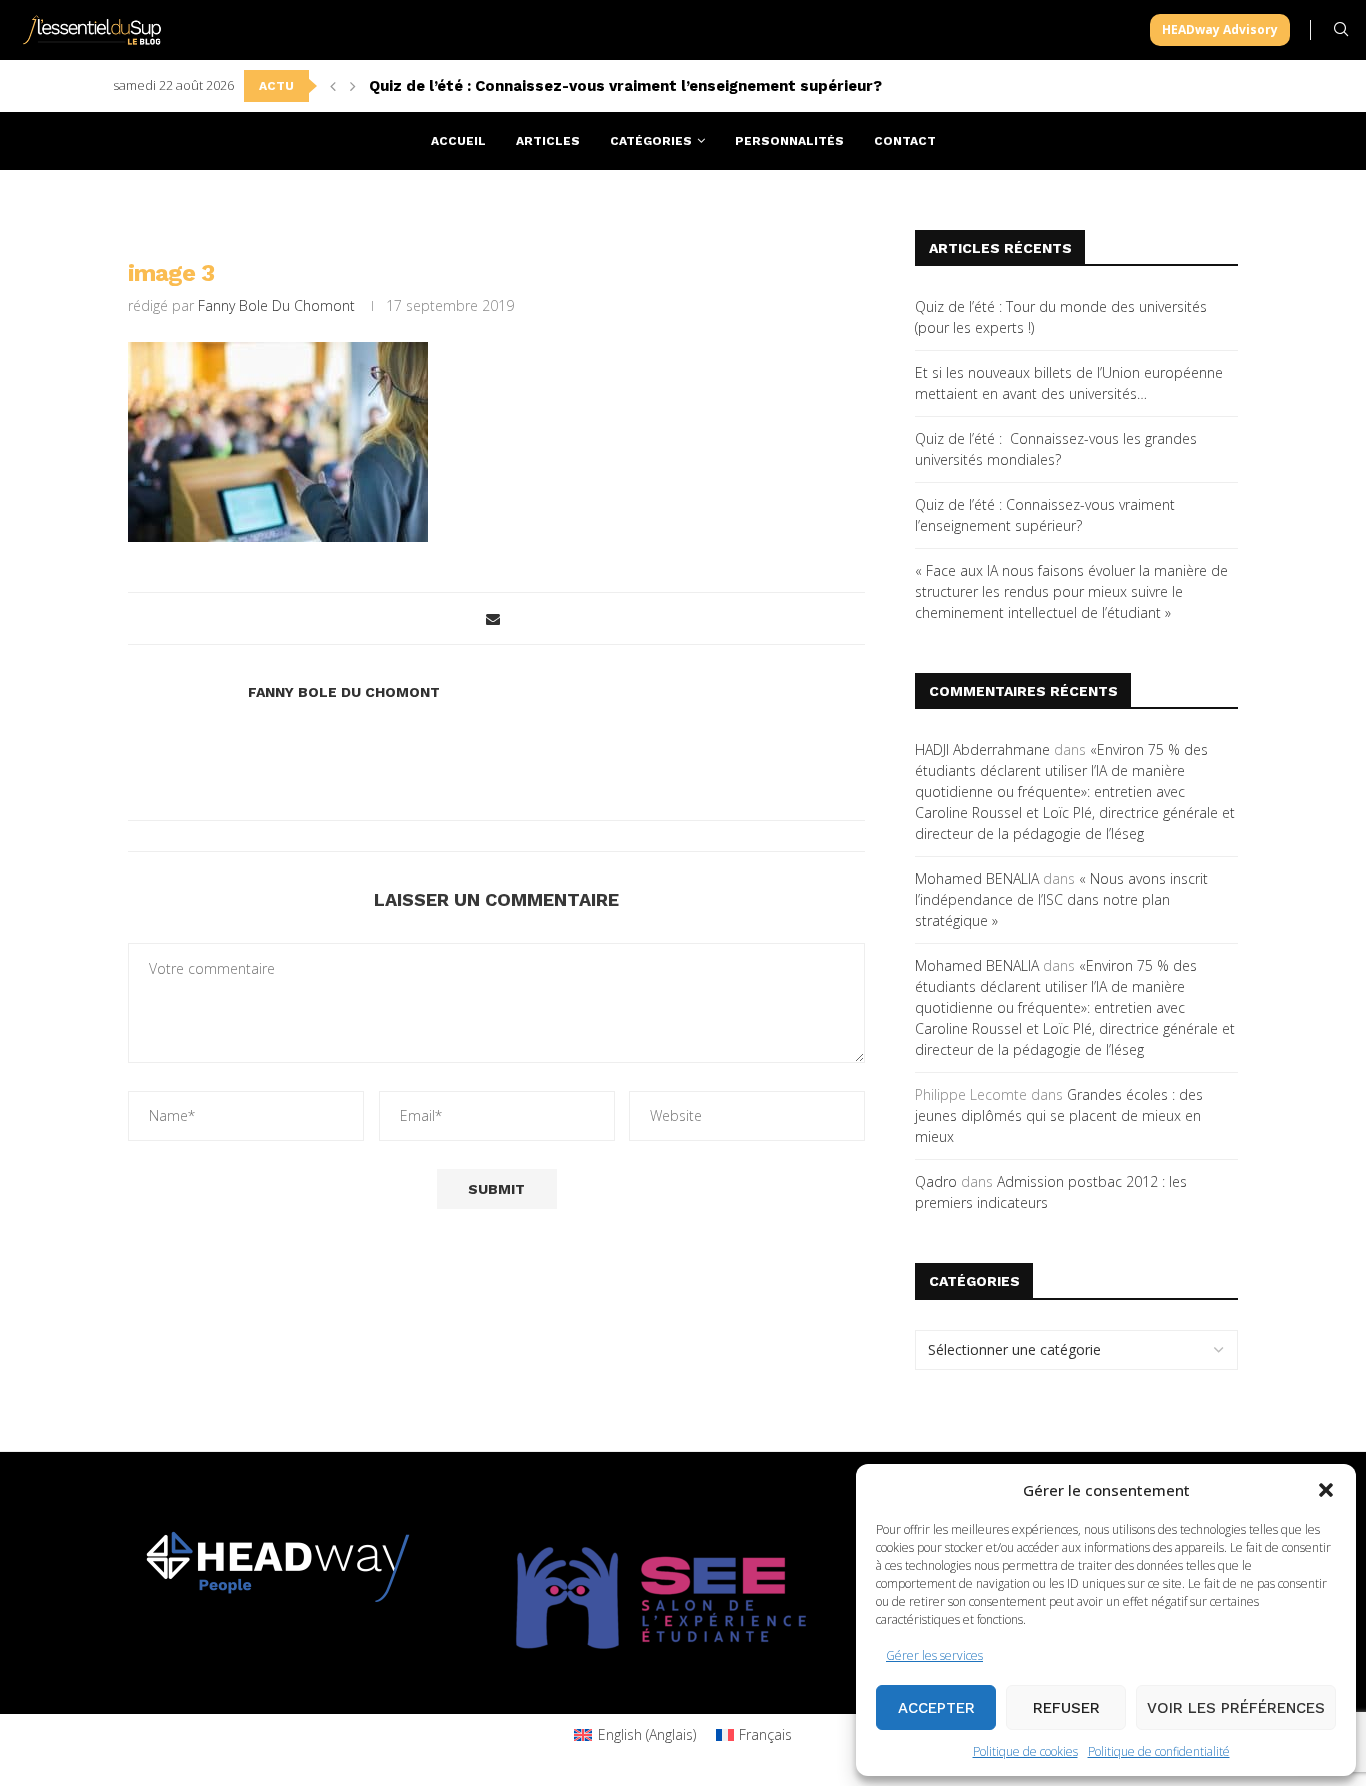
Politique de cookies (1025, 1751)
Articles (548, 141)
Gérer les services (934, 1655)
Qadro (936, 1181)
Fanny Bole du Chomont (276, 305)
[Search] (1341, 29)
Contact (905, 141)
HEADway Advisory (1220, 29)
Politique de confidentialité (1159, 1751)
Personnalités (789, 141)
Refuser (1066, 1708)
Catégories (651, 141)
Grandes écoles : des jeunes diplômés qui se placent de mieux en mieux (1059, 1115)
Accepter (936, 1708)
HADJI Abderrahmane (982, 749)
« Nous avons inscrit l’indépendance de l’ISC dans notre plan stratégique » (1061, 899)
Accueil (458, 141)
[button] (1326, 1490)
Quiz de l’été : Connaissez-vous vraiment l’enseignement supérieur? (625, 86)
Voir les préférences (1236, 1708)
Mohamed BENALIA (977, 878)
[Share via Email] (493, 618)
